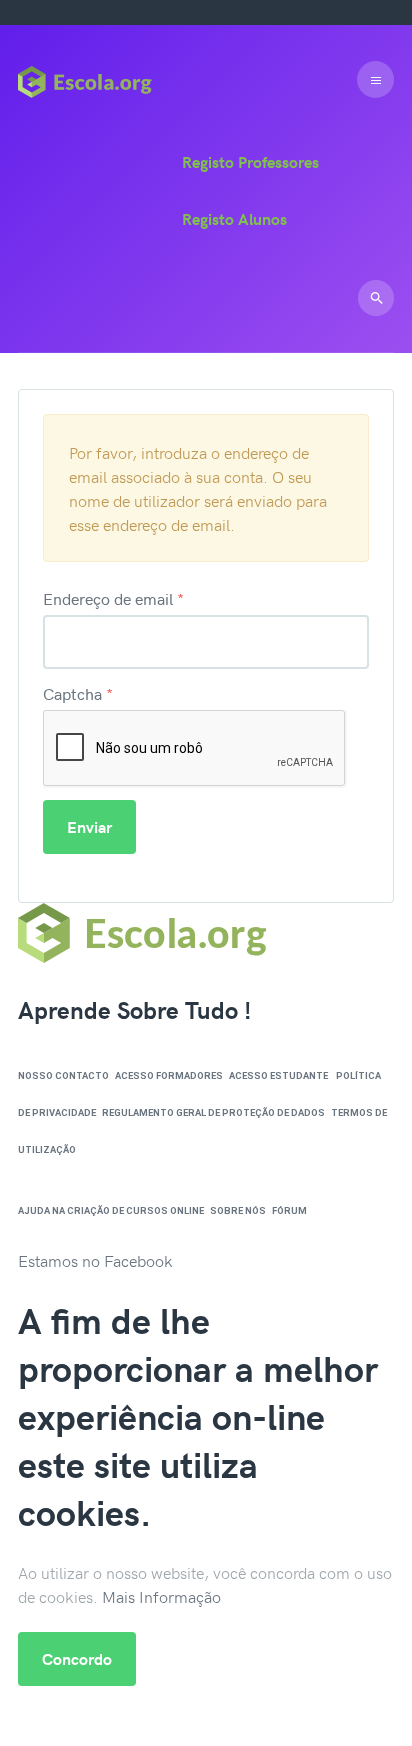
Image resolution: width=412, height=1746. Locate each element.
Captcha (78, 693)
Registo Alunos (234, 218)
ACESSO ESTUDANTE (278, 1075)
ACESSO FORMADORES (169, 1075)
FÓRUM (289, 1210)
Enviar (89, 826)
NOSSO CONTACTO (63, 1075)
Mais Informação (161, 1596)
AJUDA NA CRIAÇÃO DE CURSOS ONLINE (111, 1210)
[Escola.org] (85, 79)
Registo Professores (250, 161)
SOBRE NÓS (238, 1210)
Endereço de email (113, 598)
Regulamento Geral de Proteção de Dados (213, 1112)
